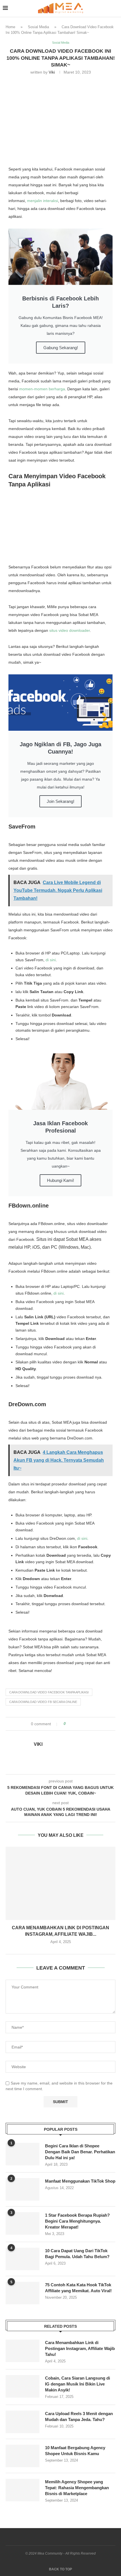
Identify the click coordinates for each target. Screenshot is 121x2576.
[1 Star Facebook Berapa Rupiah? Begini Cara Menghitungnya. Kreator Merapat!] (23, 2223)
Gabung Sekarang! (61, 348)
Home (10, 27)
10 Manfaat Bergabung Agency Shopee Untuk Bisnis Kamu (75, 2451)
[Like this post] (69, 1724)
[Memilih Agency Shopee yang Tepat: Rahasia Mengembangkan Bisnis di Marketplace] (23, 2490)
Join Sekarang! (60, 801)
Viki (52, 72)
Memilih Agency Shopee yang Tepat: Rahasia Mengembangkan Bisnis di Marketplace (77, 2488)
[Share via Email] (91, 1724)
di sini (51, 960)
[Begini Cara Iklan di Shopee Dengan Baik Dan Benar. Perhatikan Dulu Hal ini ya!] (23, 2154)
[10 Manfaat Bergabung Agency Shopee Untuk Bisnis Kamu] (23, 2456)
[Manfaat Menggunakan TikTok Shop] (23, 2189)
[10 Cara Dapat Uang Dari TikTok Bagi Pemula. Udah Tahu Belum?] (23, 2259)
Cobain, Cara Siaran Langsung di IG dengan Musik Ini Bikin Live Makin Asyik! (78, 2384)
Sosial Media (38, 27)
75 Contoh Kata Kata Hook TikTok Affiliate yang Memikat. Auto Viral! (78, 2288)
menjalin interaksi (42, 201)
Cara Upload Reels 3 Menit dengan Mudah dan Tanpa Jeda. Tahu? (79, 2416)
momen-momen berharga (42, 389)
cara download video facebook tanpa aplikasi (49, 1692)
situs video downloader (70, 630)
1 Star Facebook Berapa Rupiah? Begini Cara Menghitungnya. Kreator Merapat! (77, 2221)
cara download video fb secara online (43, 1702)
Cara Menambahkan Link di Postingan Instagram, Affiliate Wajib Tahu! (80, 2348)
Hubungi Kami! (60, 1180)
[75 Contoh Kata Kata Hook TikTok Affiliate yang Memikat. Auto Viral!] (23, 2293)
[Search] (115, 8)
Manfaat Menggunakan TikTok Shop (80, 2181)
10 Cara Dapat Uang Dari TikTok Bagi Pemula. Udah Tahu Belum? (77, 2254)
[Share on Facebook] (75, 1724)
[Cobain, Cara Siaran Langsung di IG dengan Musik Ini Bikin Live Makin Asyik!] (23, 2386)
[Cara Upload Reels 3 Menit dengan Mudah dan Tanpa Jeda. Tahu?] (23, 2422)
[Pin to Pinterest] (86, 1724)
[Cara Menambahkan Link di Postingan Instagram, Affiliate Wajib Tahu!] (60, 1883)
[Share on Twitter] (80, 1724)
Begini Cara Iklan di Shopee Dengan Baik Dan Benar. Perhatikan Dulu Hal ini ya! (80, 2152)
